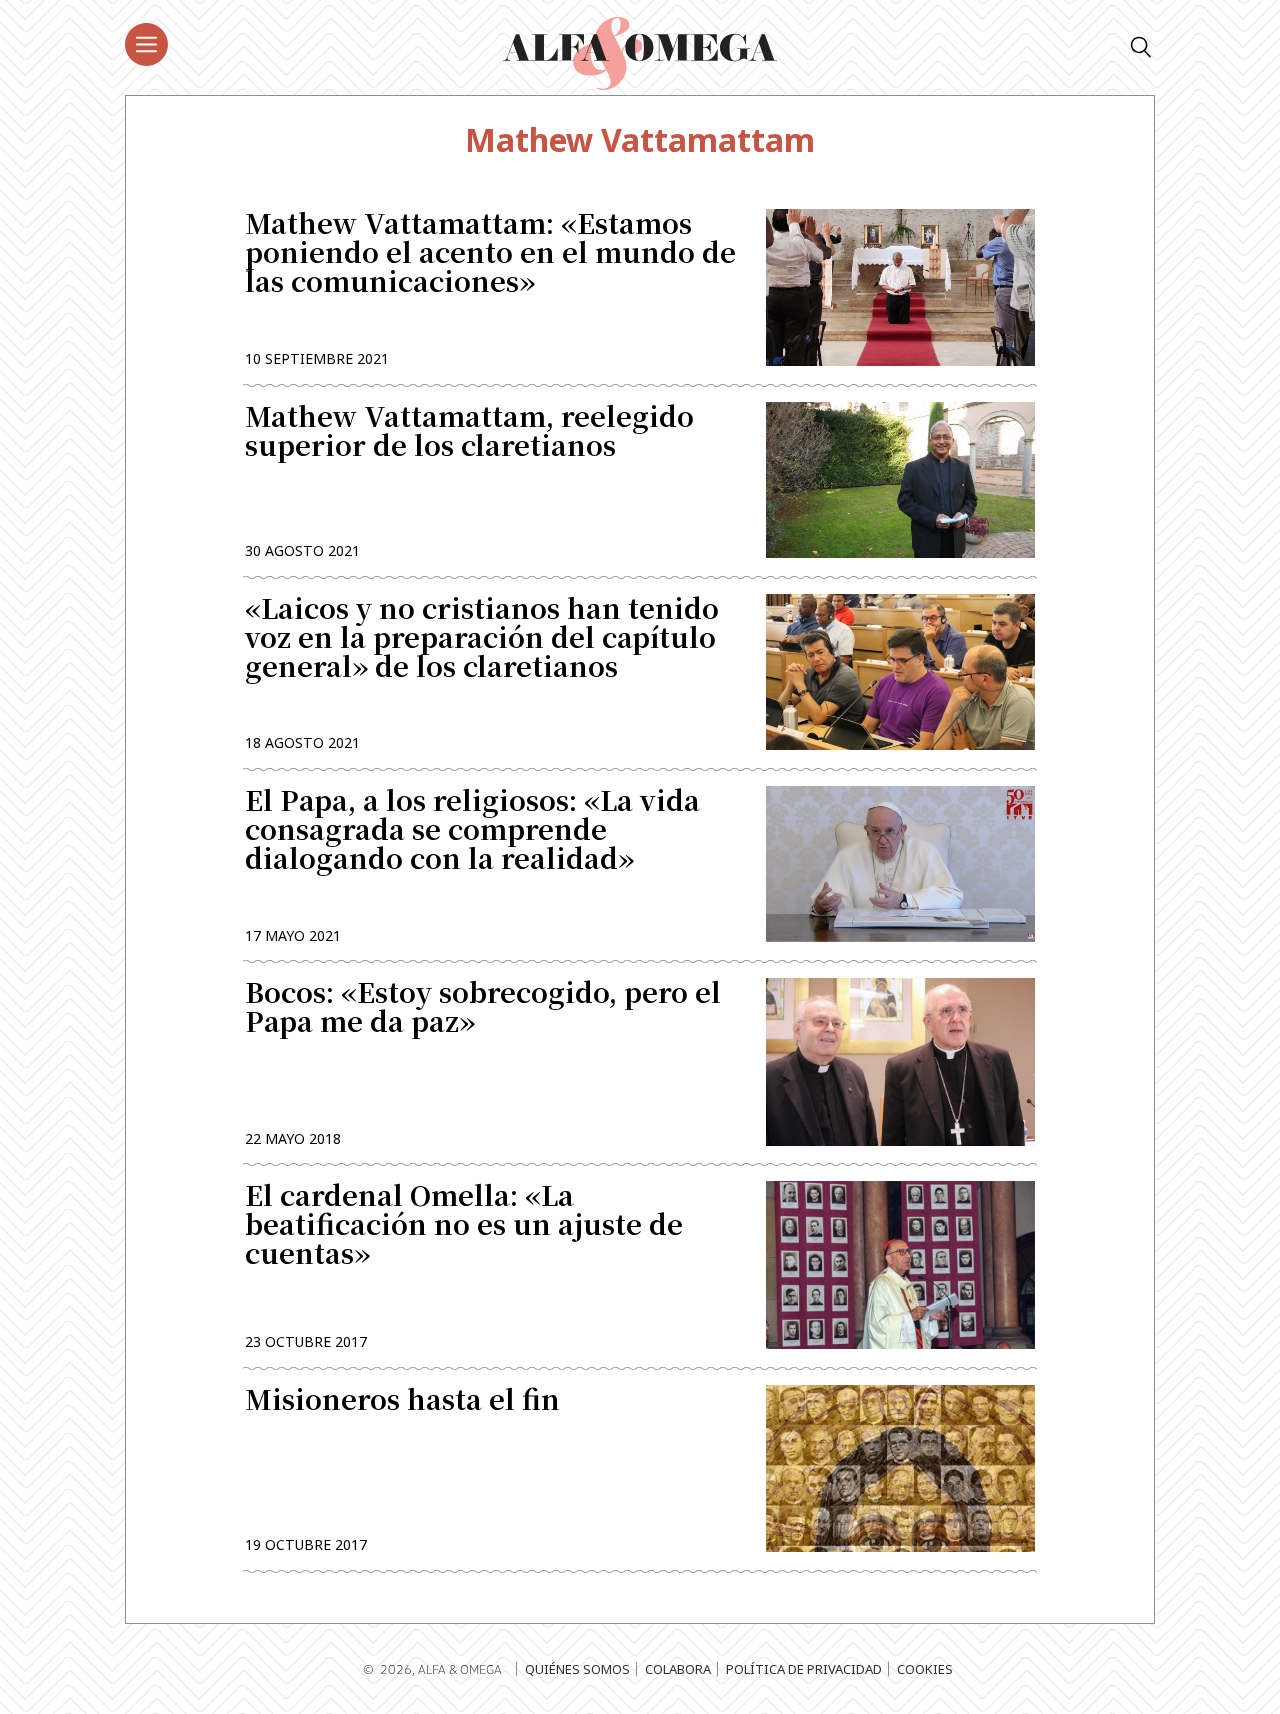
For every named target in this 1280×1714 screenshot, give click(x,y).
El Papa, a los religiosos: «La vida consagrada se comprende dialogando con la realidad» (472, 831)
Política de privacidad (804, 1669)
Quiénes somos (577, 1669)
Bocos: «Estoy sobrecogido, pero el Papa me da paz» (483, 1009)
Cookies (925, 1669)
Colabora (678, 1669)
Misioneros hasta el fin (402, 1401)
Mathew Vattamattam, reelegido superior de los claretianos (469, 433)
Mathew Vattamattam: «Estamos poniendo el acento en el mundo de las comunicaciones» (490, 254)
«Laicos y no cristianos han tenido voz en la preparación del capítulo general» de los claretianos (482, 639)
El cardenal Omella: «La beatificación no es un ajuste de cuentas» (464, 1226)
